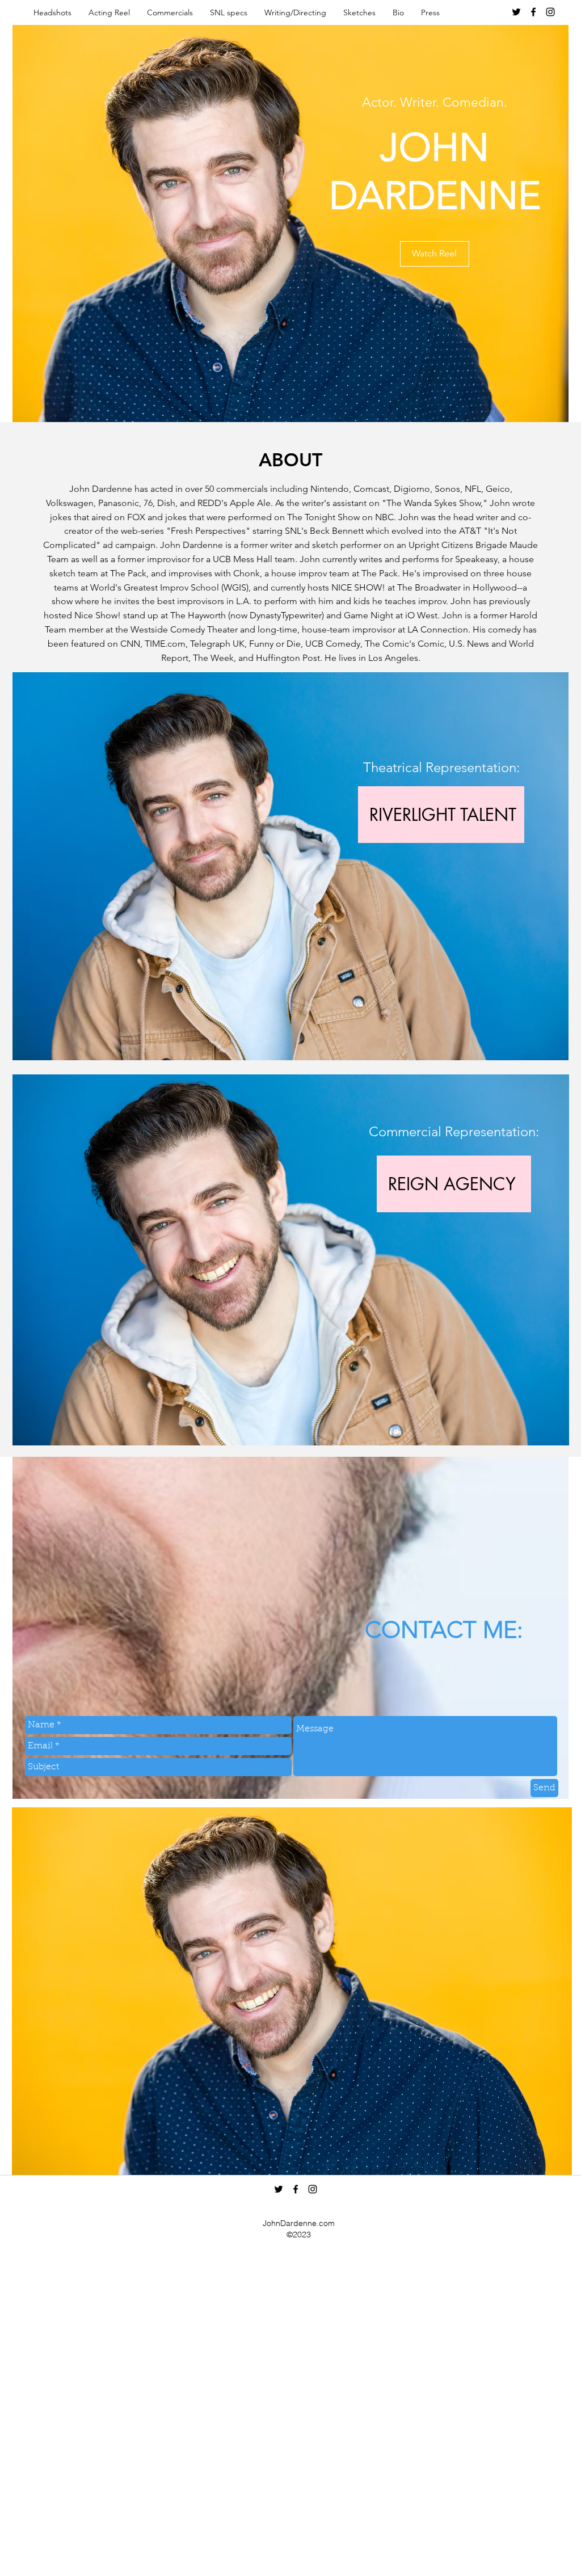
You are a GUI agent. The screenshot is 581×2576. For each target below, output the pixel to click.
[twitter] (516, 12)
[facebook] (533, 12)
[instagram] (550, 12)
